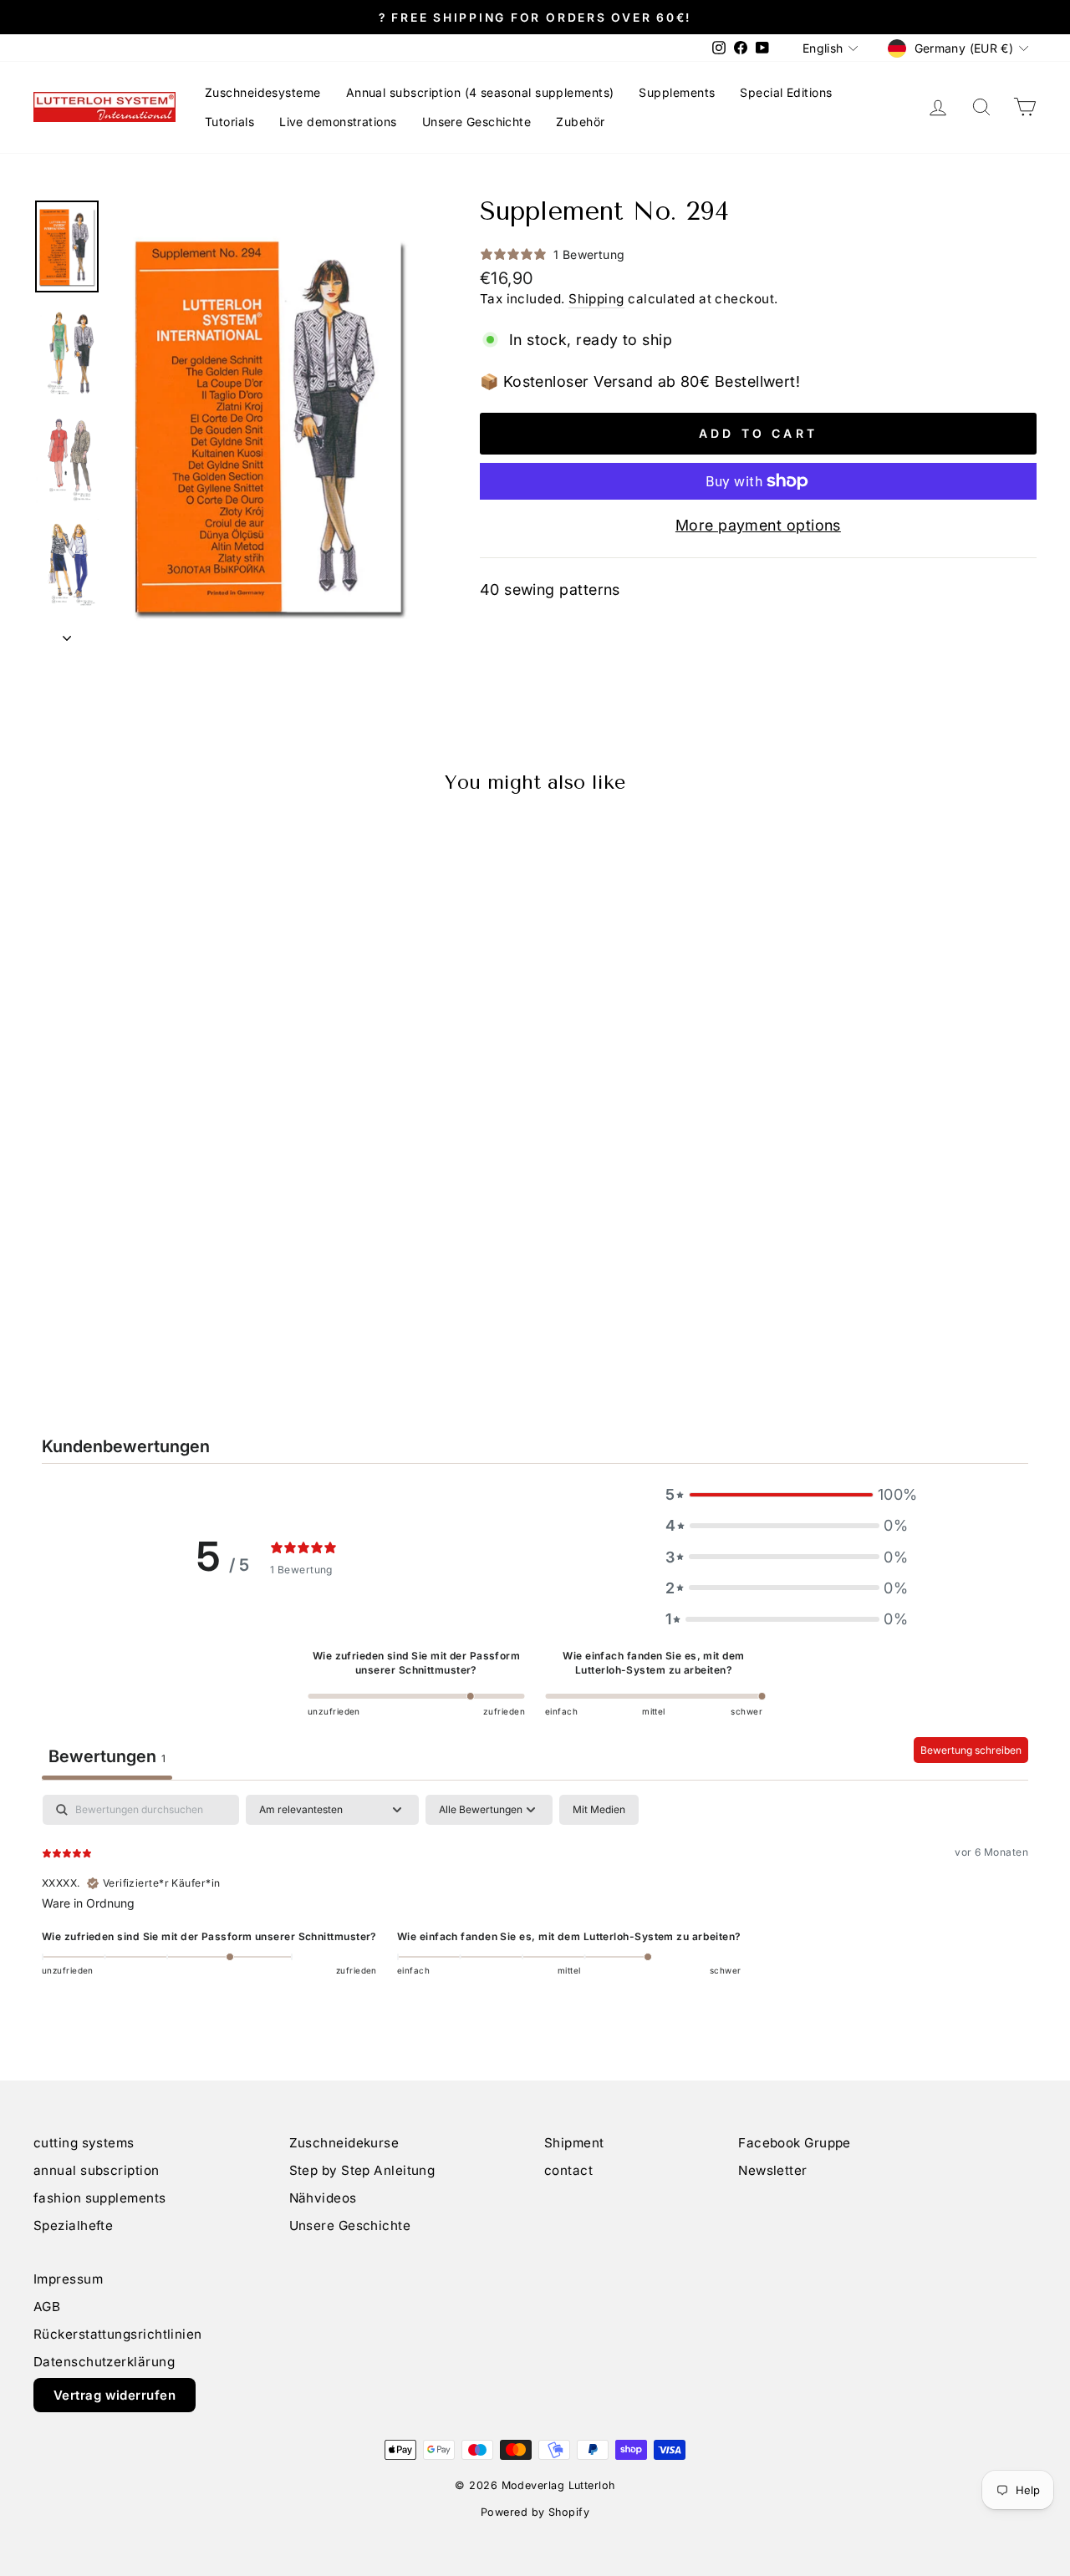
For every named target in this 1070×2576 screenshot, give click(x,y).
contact (568, 2170)
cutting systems (84, 2143)
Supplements (677, 92)
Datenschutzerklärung (104, 2362)
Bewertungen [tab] (107, 1756)
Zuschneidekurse (344, 2143)
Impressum (68, 2279)
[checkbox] (599, 1810)
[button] (787, 1494)
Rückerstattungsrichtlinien (118, 2334)
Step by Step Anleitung (362, 2170)
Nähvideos (323, 2198)
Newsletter (773, 2170)
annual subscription (97, 2170)
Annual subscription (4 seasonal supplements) (480, 92)
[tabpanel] (535, 1902)
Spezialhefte (73, 2225)
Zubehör (580, 122)
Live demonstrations (338, 122)
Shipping (596, 299)
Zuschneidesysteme (263, 92)
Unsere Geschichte (477, 122)
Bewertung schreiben (971, 1750)
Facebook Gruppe (795, 2143)
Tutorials (229, 122)
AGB (47, 2307)
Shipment (574, 2143)
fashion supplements (100, 2198)
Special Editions (786, 92)
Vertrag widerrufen (115, 2395)
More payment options (758, 525)
